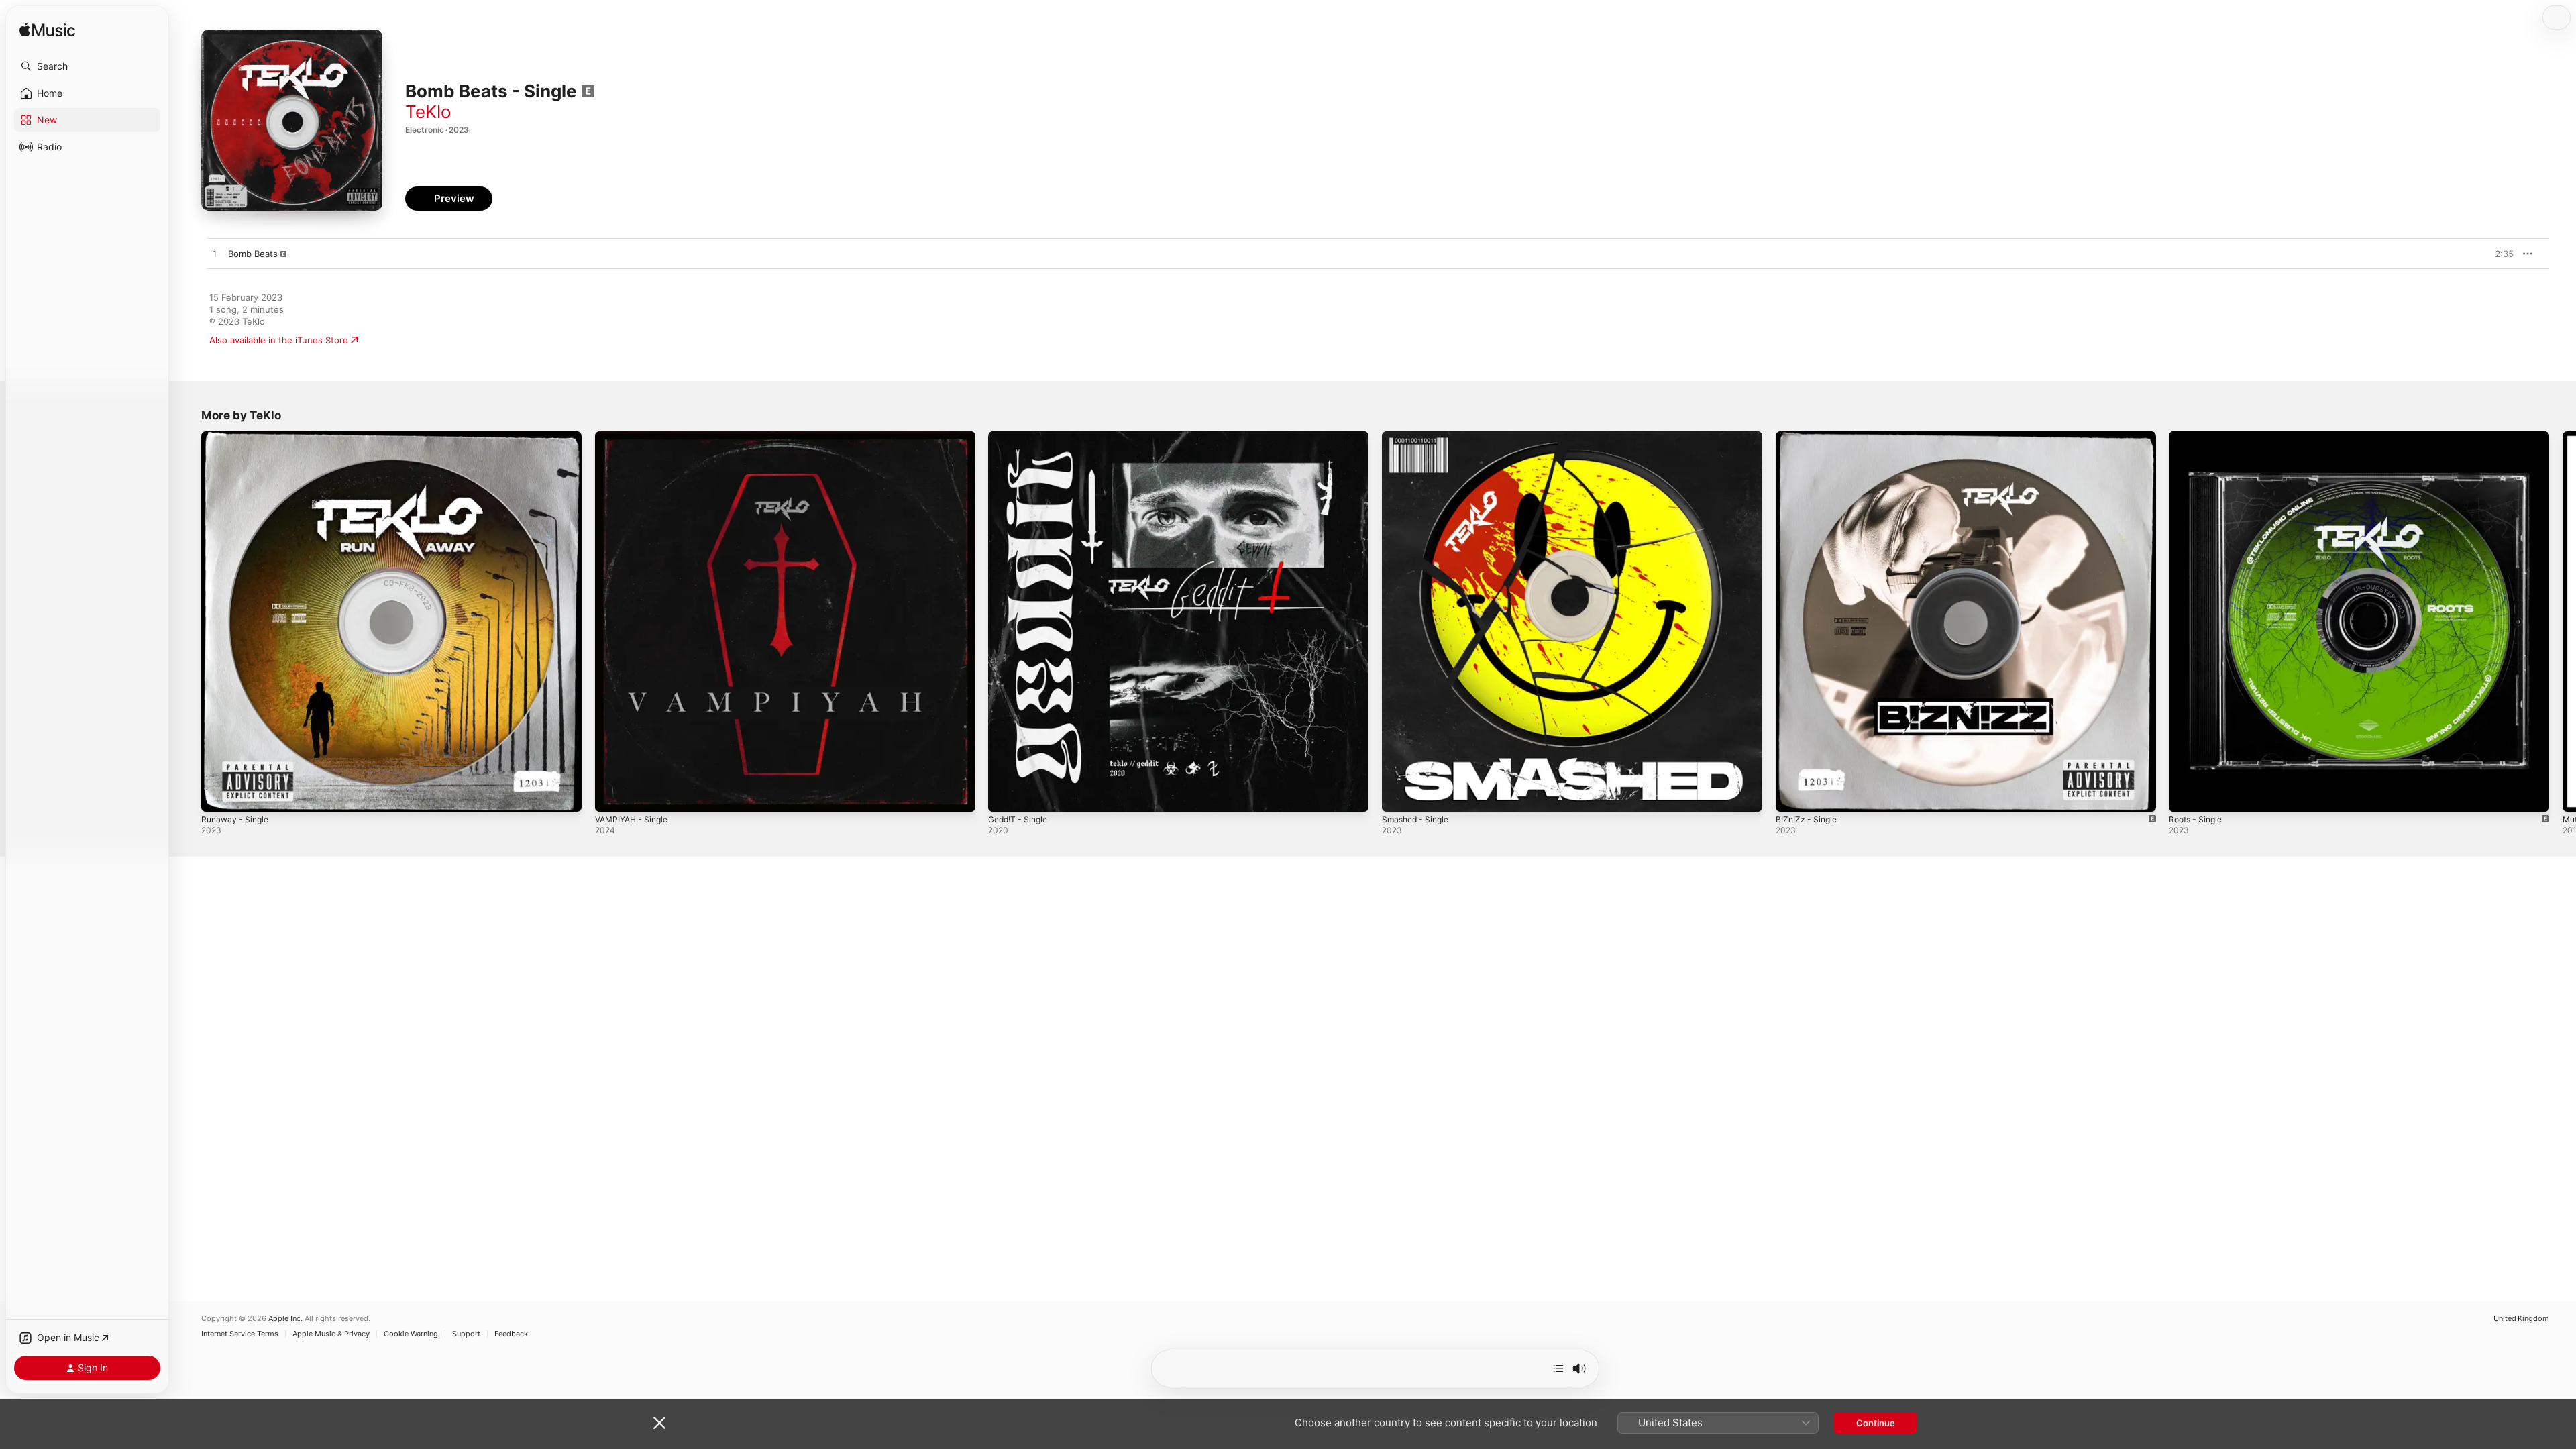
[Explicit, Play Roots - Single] (2186, 795)
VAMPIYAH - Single (635, 437)
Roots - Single (2198, 437)
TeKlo (428, 112)
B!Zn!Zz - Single (1809, 437)
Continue (1876, 1423)
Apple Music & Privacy (331, 1334)
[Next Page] (2563, 621)
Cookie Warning (411, 1334)
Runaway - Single (237, 437)
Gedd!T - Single (1021, 437)
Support (466, 1334)
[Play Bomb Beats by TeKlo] (215, 254)
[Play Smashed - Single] (1399, 795)
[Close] (659, 1423)
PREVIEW (2499, 254)
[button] (87, 66)
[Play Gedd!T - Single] (1005, 795)
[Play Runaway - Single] (218, 795)
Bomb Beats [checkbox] (253, 254)
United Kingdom (2521, 1319)
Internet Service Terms (240, 1334)
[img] (47, 31)
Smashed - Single (1418, 437)
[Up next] (1558, 1368)
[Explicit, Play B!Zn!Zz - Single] (1792, 795)
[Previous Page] (188, 621)
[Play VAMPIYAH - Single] (612, 795)
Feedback (511, 1334)
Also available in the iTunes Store (279, 340)
